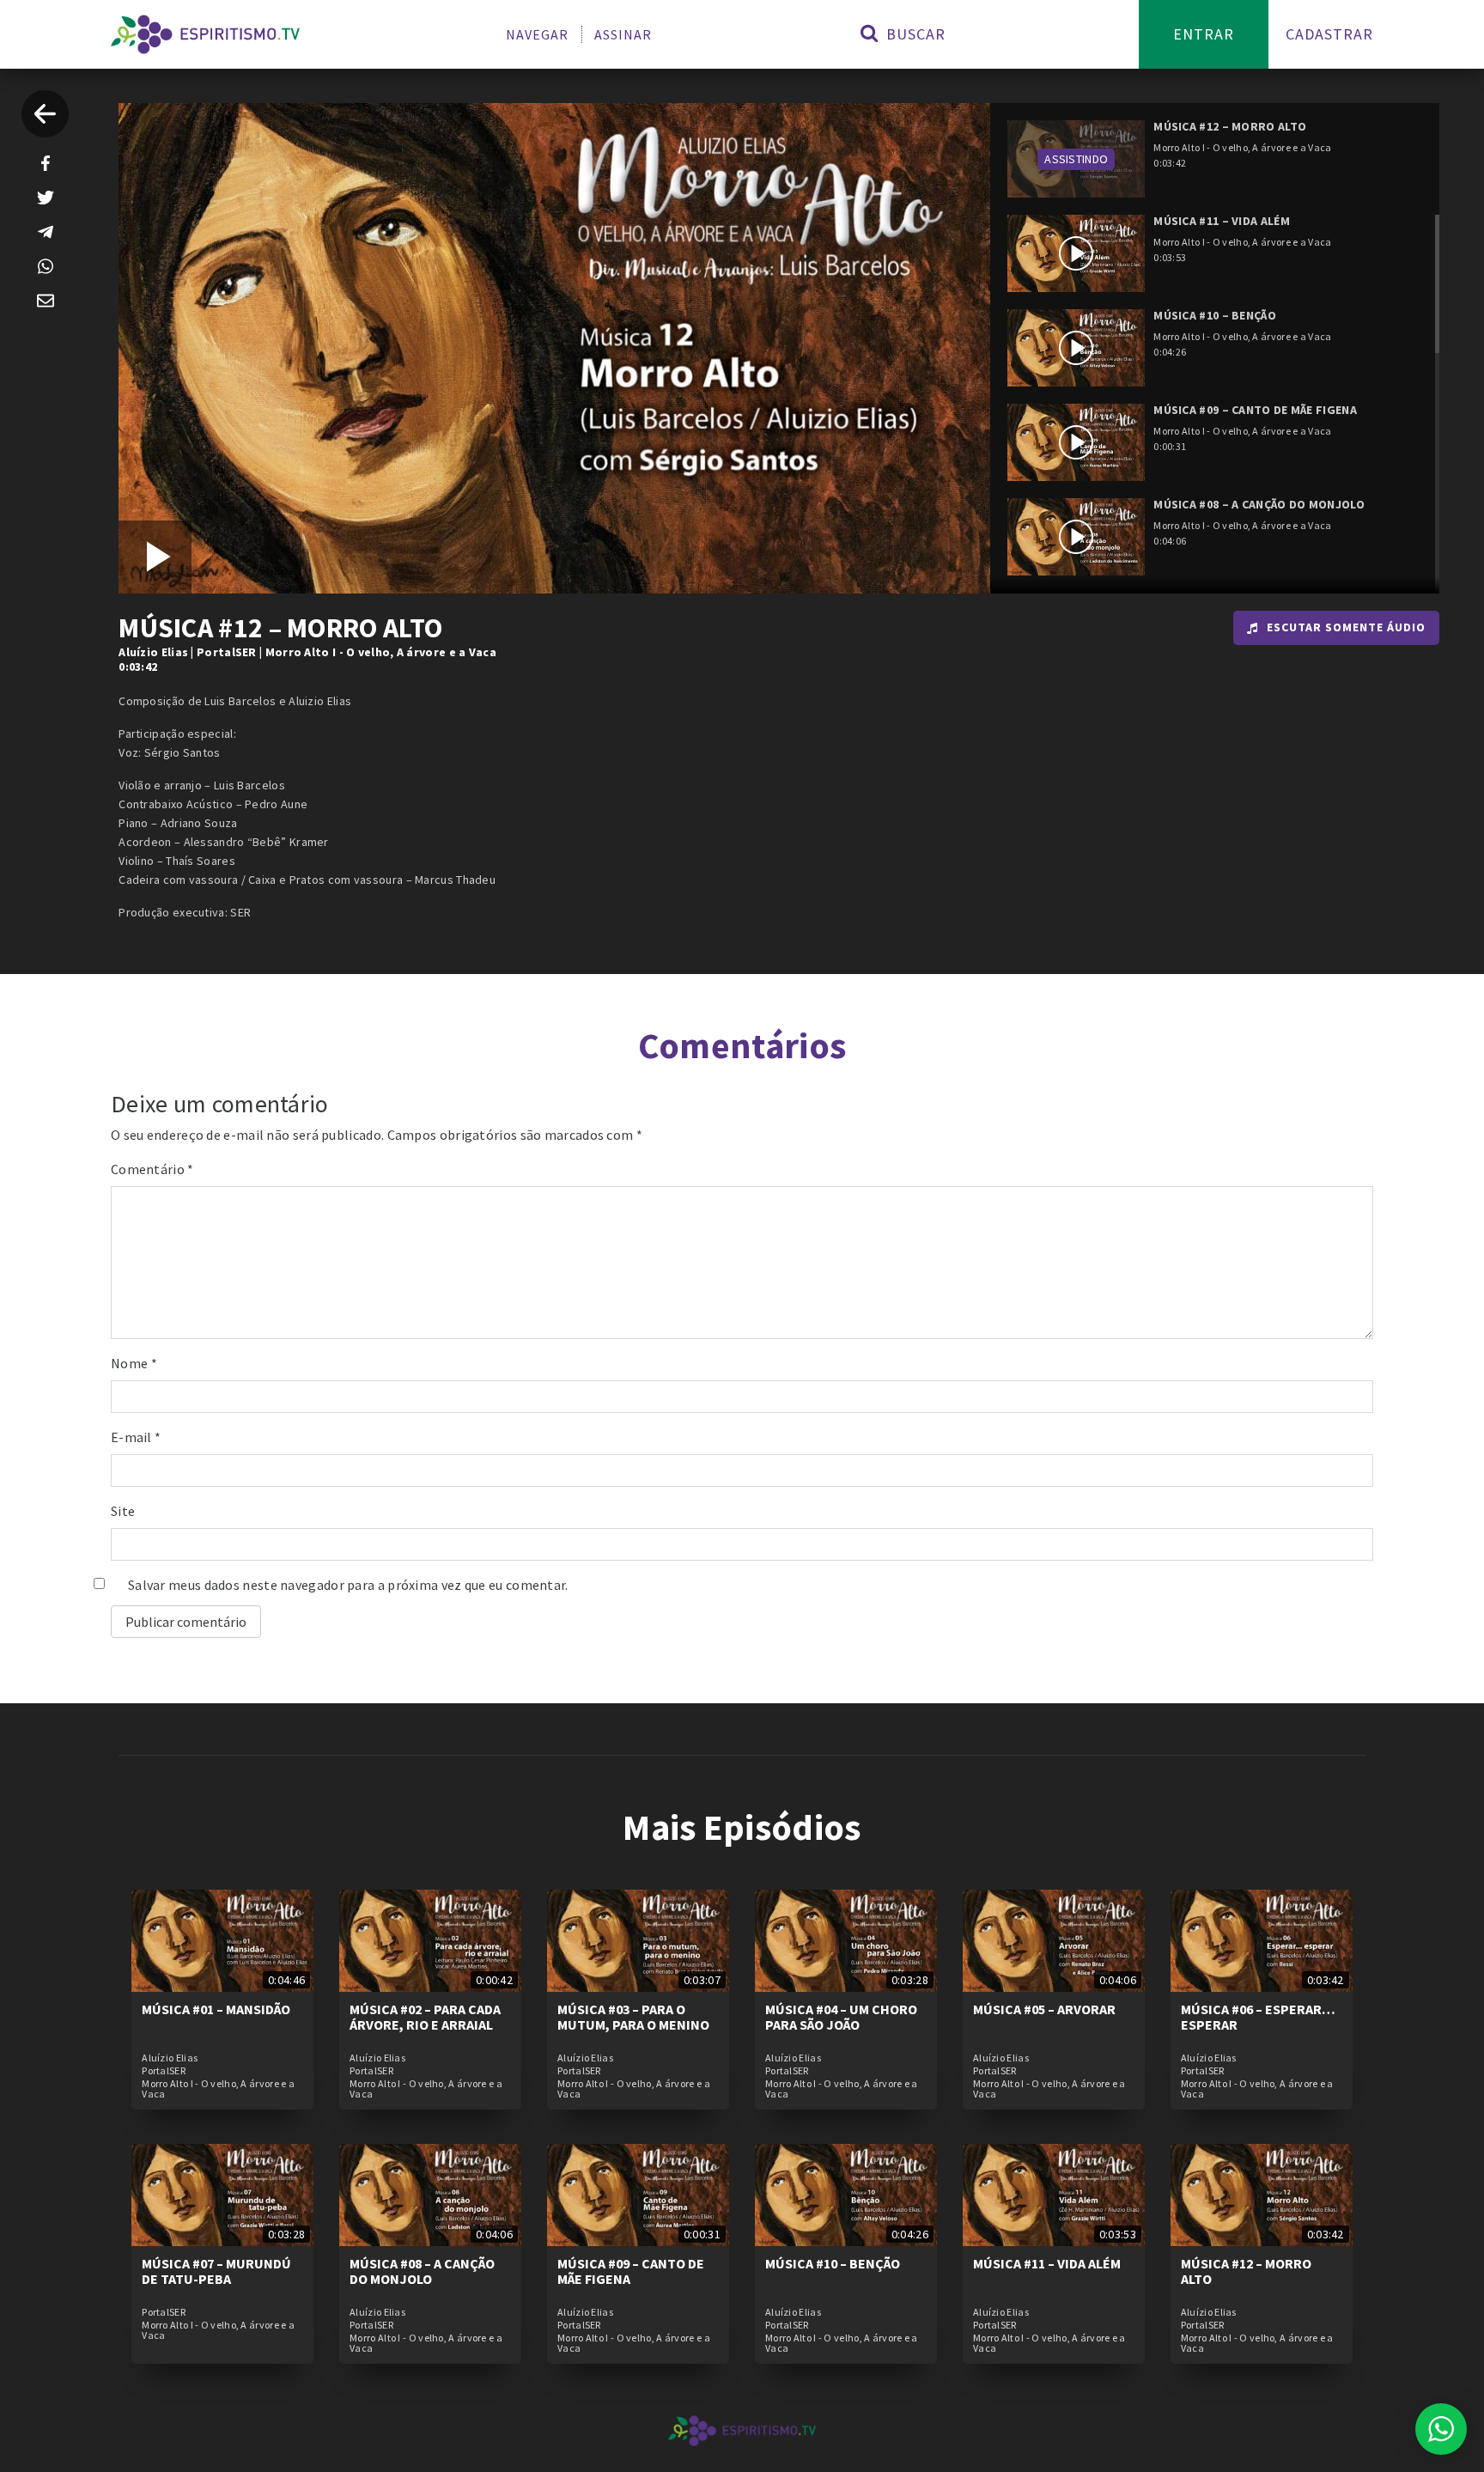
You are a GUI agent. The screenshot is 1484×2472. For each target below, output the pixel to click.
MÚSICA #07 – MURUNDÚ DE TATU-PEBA (216, 2271)
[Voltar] (45, 114)
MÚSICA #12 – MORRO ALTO (1246, 2271)
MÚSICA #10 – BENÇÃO (833, 2263)
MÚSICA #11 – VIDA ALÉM (1047, 2263)
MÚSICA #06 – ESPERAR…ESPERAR (1258, 2017)
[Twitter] (46, 198)
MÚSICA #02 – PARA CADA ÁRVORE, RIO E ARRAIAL (425, 2017)
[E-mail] (46, 301)
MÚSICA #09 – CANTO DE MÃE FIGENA (631, 2271)
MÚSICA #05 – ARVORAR (1044, 2009)
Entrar (1204, 34)
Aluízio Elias (153, 652)
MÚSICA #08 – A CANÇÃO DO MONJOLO (422, 2271)
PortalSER (227, 652)
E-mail (136, 1437)
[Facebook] (46, 163)
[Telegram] (46, 232)
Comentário (152, 1169)
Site (123, 1511)
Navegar (537, 34)
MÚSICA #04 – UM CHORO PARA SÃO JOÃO (841, 2017)
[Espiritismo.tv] (205, 34)
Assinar (623, 34)
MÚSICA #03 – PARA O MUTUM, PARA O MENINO (633, 2017)
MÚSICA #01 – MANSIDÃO (216, 2009)
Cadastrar (1329, 34)
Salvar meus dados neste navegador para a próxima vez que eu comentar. (348, 1585)
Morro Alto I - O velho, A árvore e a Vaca (381, 652)
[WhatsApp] (46, 266)
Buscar (914, 34)
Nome (134, 1363)
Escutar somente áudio (1346, 627)
